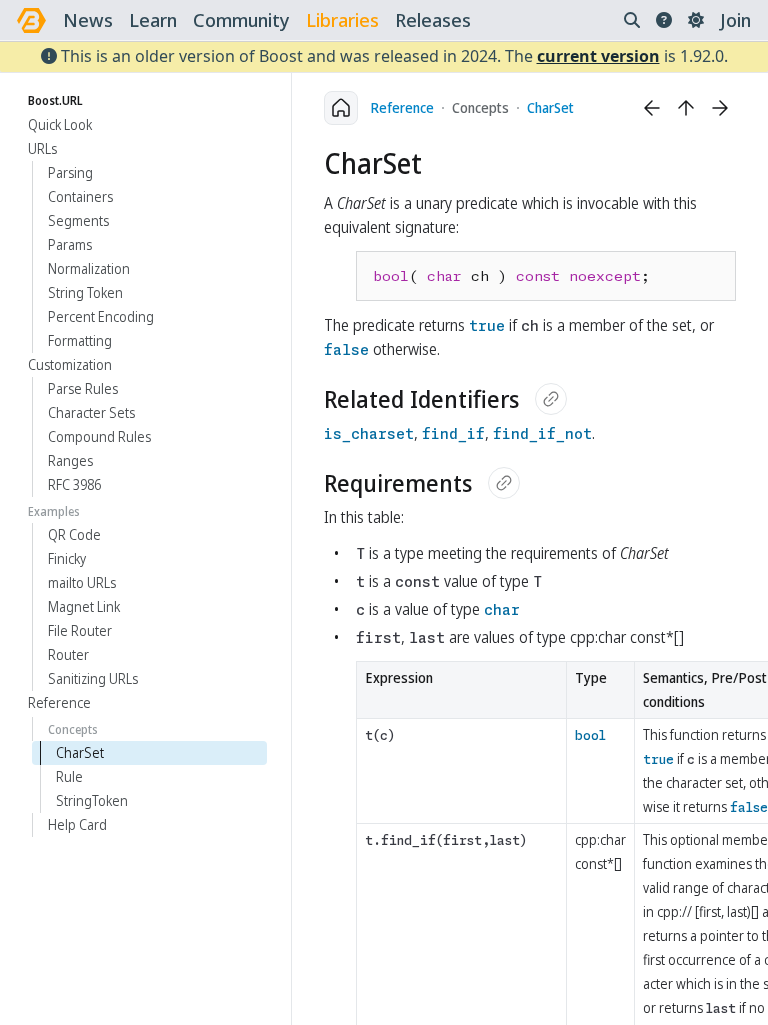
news (88, 20)
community (241, 20)
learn (153, 20)
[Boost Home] (31, 20)
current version (598, 56)
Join (735, 20)
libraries (342, 20)
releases (433, 20)
